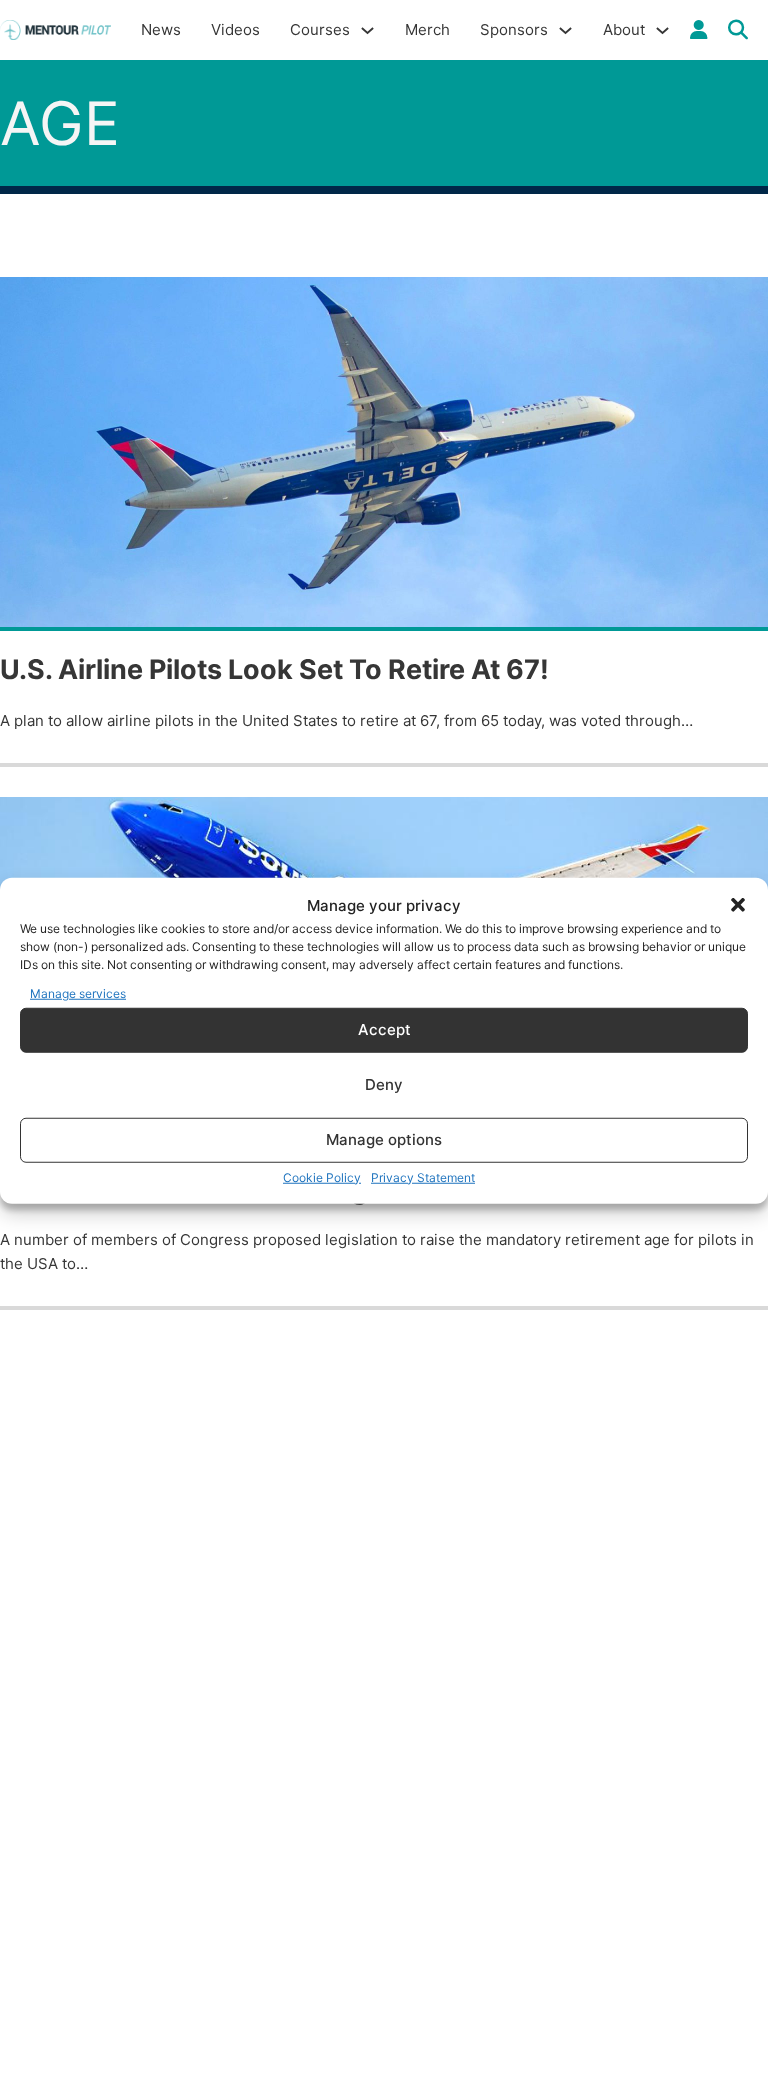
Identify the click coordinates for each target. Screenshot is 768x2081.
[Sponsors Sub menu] (565, 30)
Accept (384, 1029)
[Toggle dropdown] (699, 30)
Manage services (78, 993)
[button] (738, 905)
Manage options (384, 1139)
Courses (320, 29)
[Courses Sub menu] (367, 30)
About (624, 29)
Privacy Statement (423, 1176)
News (161, 29)
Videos (235, 29)
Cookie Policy (322, 1176)
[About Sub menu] (662, 30)
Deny (384, 1084)
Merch (427, 29)
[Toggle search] (738, 30)
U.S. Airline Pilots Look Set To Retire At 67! (274, 669)
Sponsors (514, 29)
